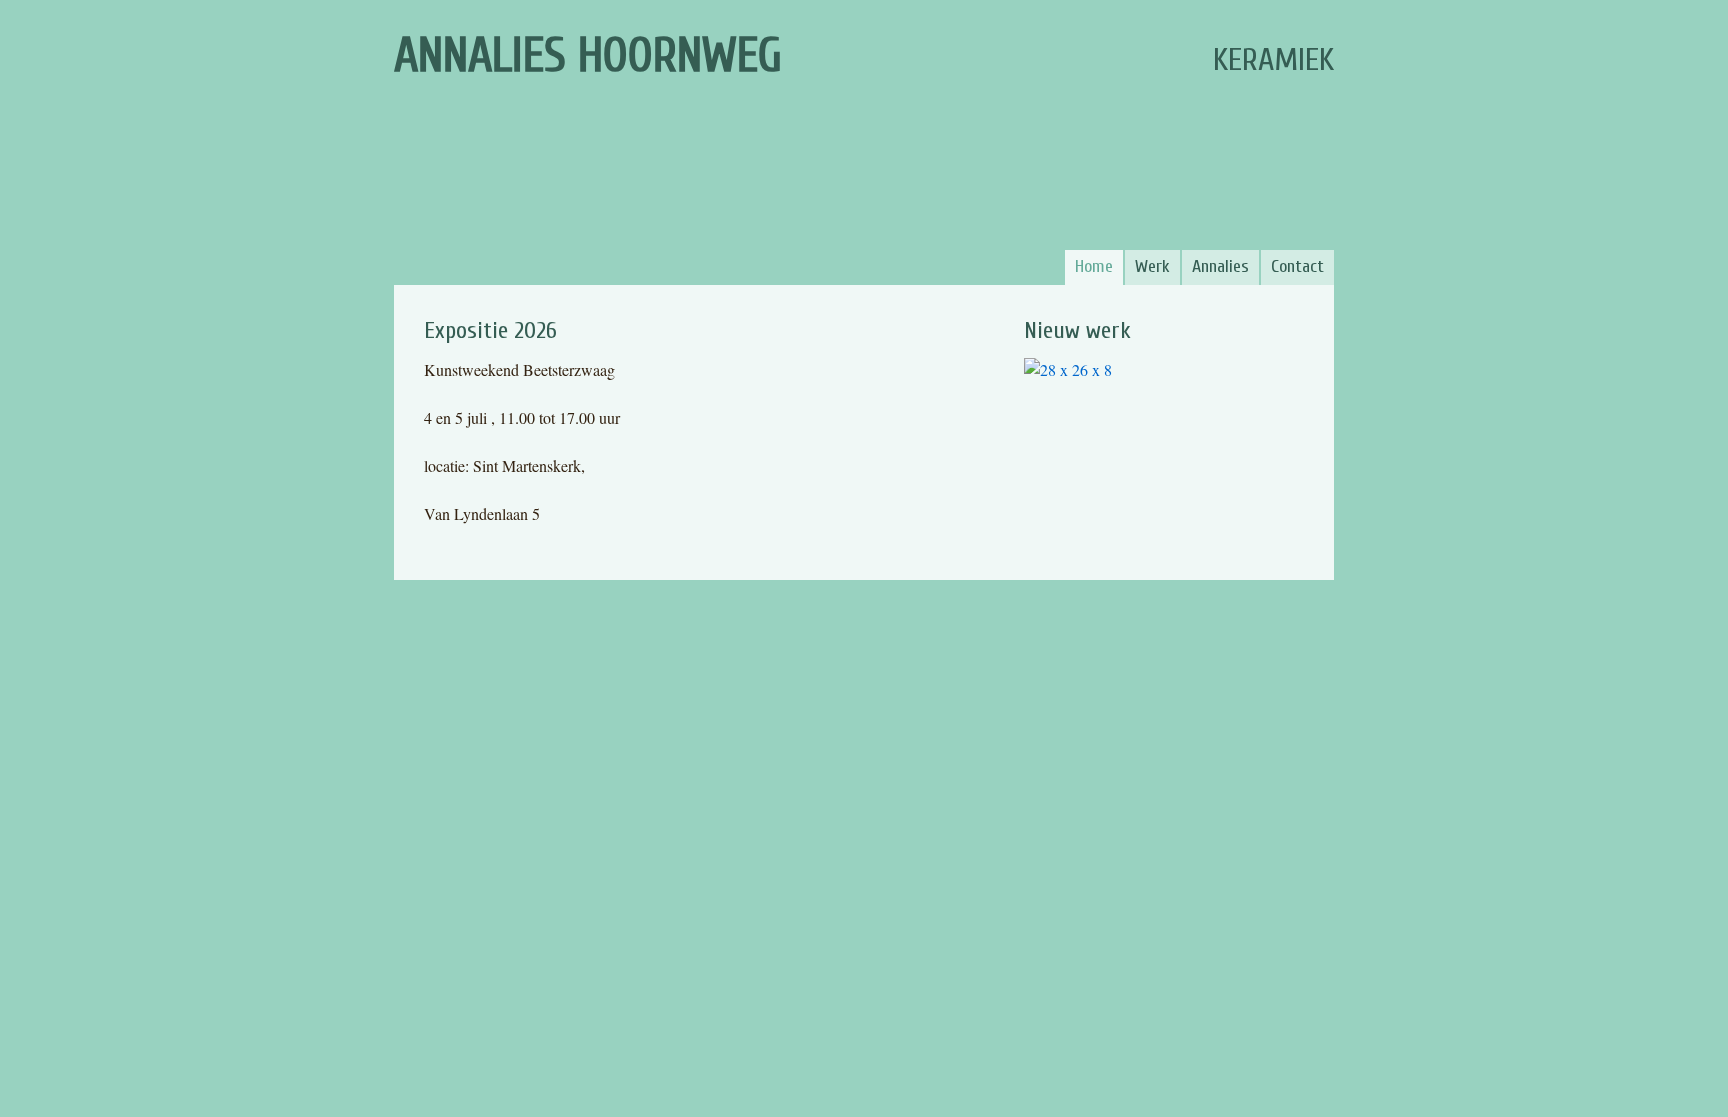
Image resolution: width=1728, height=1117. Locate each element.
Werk (1152, 266)
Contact (1297, 266)
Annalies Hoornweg (588, 55)
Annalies (1220, 266)
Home (1094, 266)
